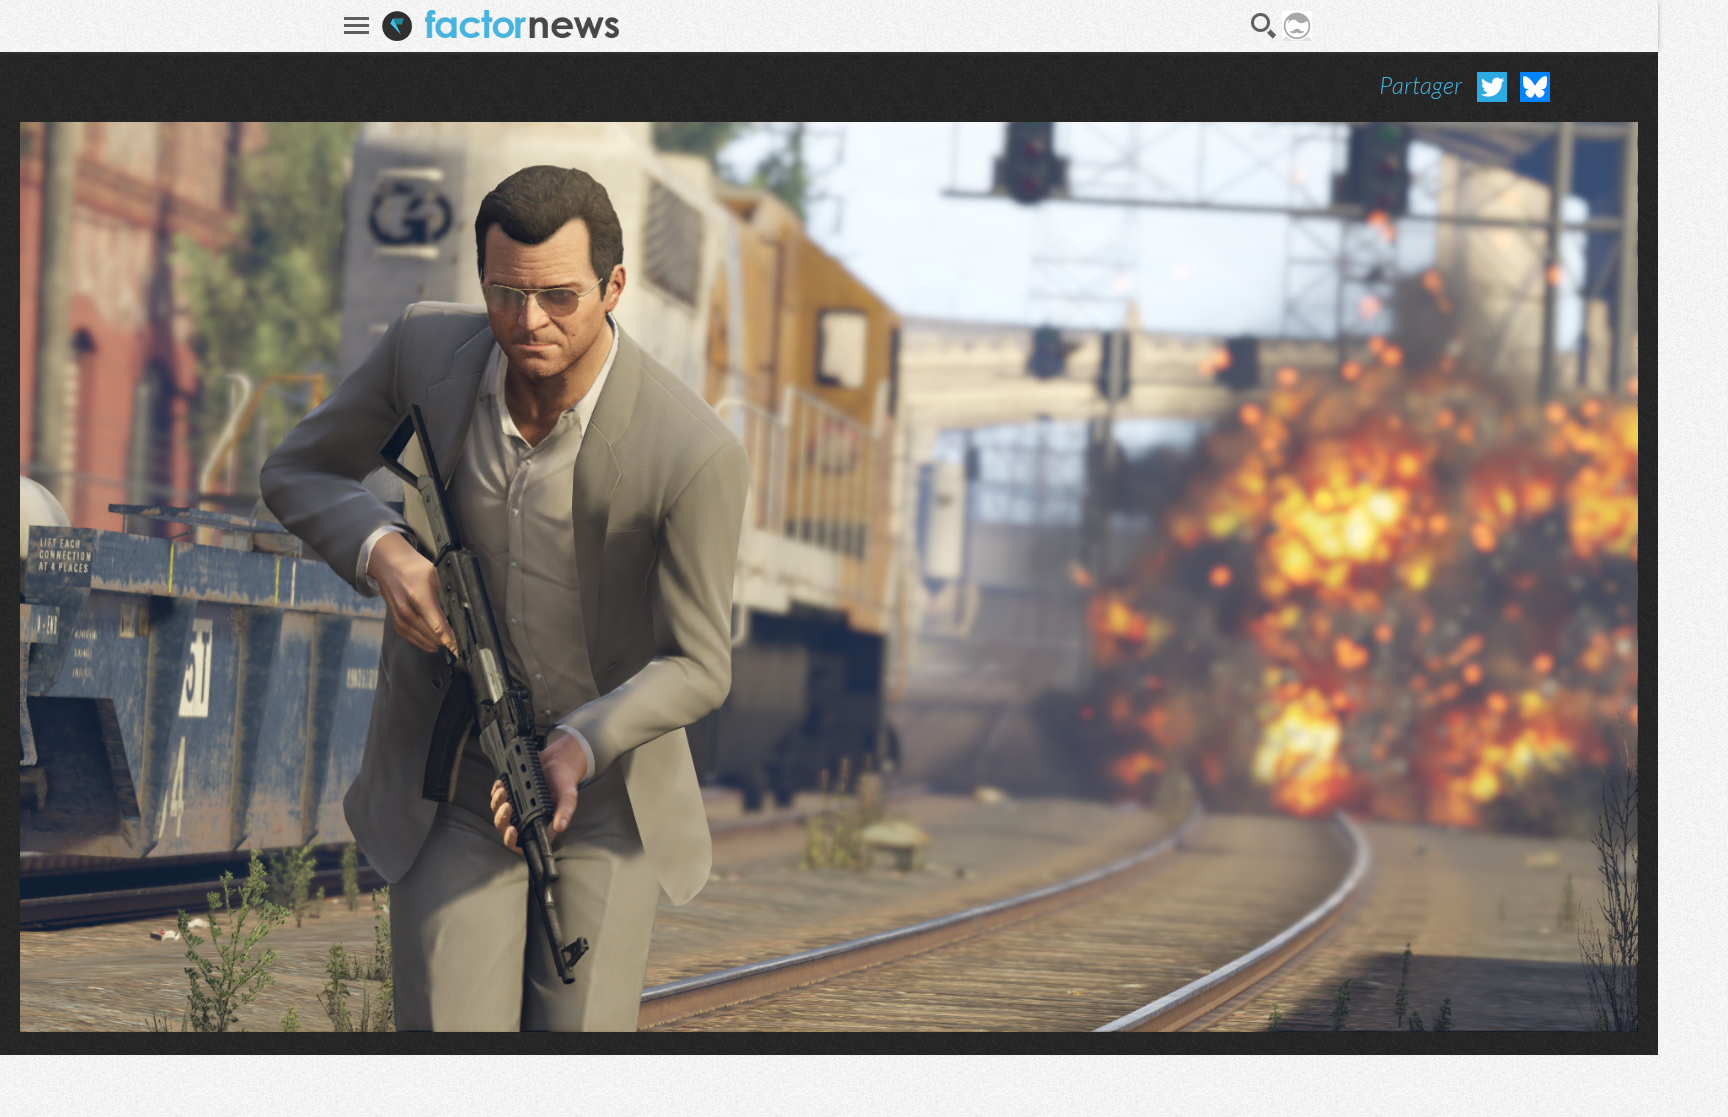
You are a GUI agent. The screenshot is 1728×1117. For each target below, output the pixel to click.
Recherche (1264, 26)
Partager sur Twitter (1492, 87)
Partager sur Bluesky (1535, 87)
